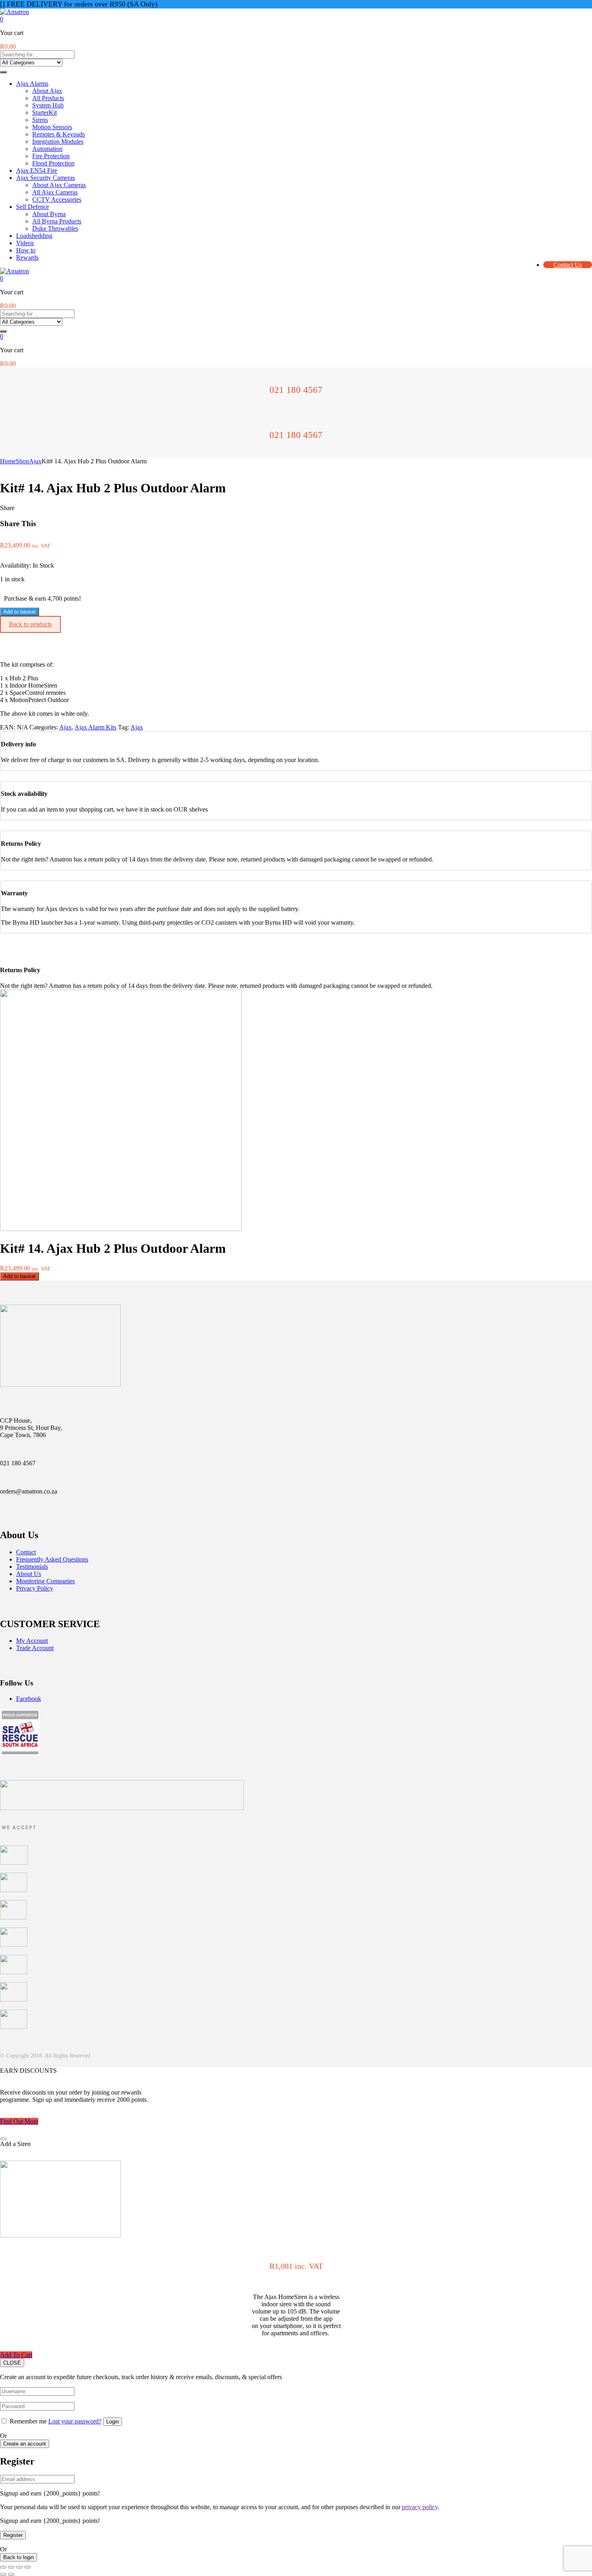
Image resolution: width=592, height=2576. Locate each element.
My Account (32, 1641)
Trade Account (35, 1648)
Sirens (40, 120)
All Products (48, 98)
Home (8, 461)
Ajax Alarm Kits (95, 727)
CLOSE (12, 2363)
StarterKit (45, 113)
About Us (29, 1574)
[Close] (3, 2139)
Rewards (27, 257)
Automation (47, 149)
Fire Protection (51, 156)
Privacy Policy (35, 1588)
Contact (26, 1552)
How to (26, 250)
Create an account (25, 2478)
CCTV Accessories (57, 199)
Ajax (35, 461)
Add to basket (20, 612)
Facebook (29, 1699)
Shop (22, 461)
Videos (25, 243)
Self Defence (33, 207)
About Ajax (47, 91)
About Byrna (49, 214)
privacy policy (420, 2569)
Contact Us (568, 265)
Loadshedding (34, 236)
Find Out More (19, 2121)
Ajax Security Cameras (46, 178)
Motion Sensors (52, 127)
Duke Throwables (55, 228)
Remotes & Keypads (59, 134)
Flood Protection (53, 163)
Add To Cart (16, 2355)
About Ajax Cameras (59, 185)
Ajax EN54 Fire (37, 170)
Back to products (30, 624)
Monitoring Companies (46, 1581)
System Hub (48, 105)
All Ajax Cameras (55, 192)
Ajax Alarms (32, 84)
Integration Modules (58, 142)
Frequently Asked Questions (52, 1559)
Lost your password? (75, 2455)
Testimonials (32, 1567)
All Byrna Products (57, 221)
